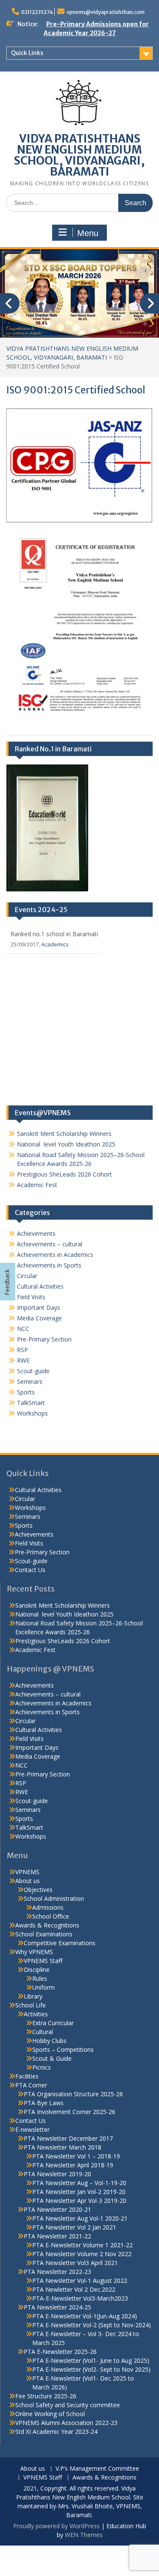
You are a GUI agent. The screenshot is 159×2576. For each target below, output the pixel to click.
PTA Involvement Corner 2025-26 (70, 2112)
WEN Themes (84, 2535)
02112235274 (37, 12)
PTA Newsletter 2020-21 (57, 2209)
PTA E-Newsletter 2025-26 (60, 2352)
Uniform (43, 1987)
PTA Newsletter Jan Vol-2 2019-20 (79, 2192)
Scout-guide (33, 1371)
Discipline (37, 1970)
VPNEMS (27, 1872)
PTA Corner (31, 2085)
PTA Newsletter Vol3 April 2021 (75, 2263)
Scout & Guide (52, 2058)
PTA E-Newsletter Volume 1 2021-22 (82, 2245)
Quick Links (27, 53)
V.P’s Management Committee (97, 2469)
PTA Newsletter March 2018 (63, 2147)
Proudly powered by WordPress (56, 2526)
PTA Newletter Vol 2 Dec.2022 (74, 2289)
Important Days (39, 1307)
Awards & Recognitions (47, 1925)
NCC (23, 1329)
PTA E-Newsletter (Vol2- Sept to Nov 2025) (91, 2369)
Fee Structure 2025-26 (46, 2396)
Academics (55, 944)
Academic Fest (37, 1185)
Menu (88, 233)
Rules (40, 1978)
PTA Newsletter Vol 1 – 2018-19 (76, 2156)
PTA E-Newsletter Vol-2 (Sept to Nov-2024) (92, 2325)
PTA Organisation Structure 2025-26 (73, 2094)
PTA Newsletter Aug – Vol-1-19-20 (79, 2183)
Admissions (48, 1907)
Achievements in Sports (49, 1265)
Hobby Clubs (49, 2041)
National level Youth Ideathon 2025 (66, 1144)
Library (33, 1996)
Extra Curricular (53, 2023)
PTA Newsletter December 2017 (68, 2138)
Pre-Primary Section (44, 1339)
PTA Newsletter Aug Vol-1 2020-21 (80, 2218)
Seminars (30, 1381)
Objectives (38, 1890)
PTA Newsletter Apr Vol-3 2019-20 (79, 2201)
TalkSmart (31, 1403)
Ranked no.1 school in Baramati (54, 934)
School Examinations (44, 1934)
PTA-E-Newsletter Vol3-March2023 (80, 2298)
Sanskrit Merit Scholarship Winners (64, 1134)
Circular (27, 1276)
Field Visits (31, 1297)
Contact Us (30, 1570)
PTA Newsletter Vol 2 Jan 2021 (74, 2227)
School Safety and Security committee (68, 2405)
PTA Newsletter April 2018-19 (73, 2165)
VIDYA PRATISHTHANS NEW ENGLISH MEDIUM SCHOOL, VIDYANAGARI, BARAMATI (79, 155)
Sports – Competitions (63, 2050)
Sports (26, 1392)
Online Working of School (50, 2414)
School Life (31, 2005)
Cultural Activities (40, 1286)
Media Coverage (39, 1318)
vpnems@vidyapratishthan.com (106, 12)
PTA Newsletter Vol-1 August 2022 (80, 2280)
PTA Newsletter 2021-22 (57, 2236)
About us (28, 1881)
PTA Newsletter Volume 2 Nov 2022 (82, 2254)
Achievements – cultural (50, 1244)
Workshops (32, 1413)
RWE (23, 1360)
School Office (51, 1916)
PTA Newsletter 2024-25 (57, 2307)
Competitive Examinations (60, 1943)
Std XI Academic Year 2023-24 (56, 2432)
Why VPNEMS (34, 1952)
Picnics (42, 2067)
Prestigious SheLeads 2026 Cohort (64, 1174)
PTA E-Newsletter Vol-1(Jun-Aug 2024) (85, 2316)
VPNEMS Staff (43, 1961)
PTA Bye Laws (44, 2103)
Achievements (36, 1233)
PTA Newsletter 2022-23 (57, 2272)
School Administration (54, 1898)
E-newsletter (32, 2129)
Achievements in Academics (55, 1255)
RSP (22, 1350)
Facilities (27, 2076)
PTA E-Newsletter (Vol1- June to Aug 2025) (91, 2360)
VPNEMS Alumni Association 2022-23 (66, 2423)
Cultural (43, 2032)
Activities (36, 2014)
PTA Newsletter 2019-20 (57, 2174)
